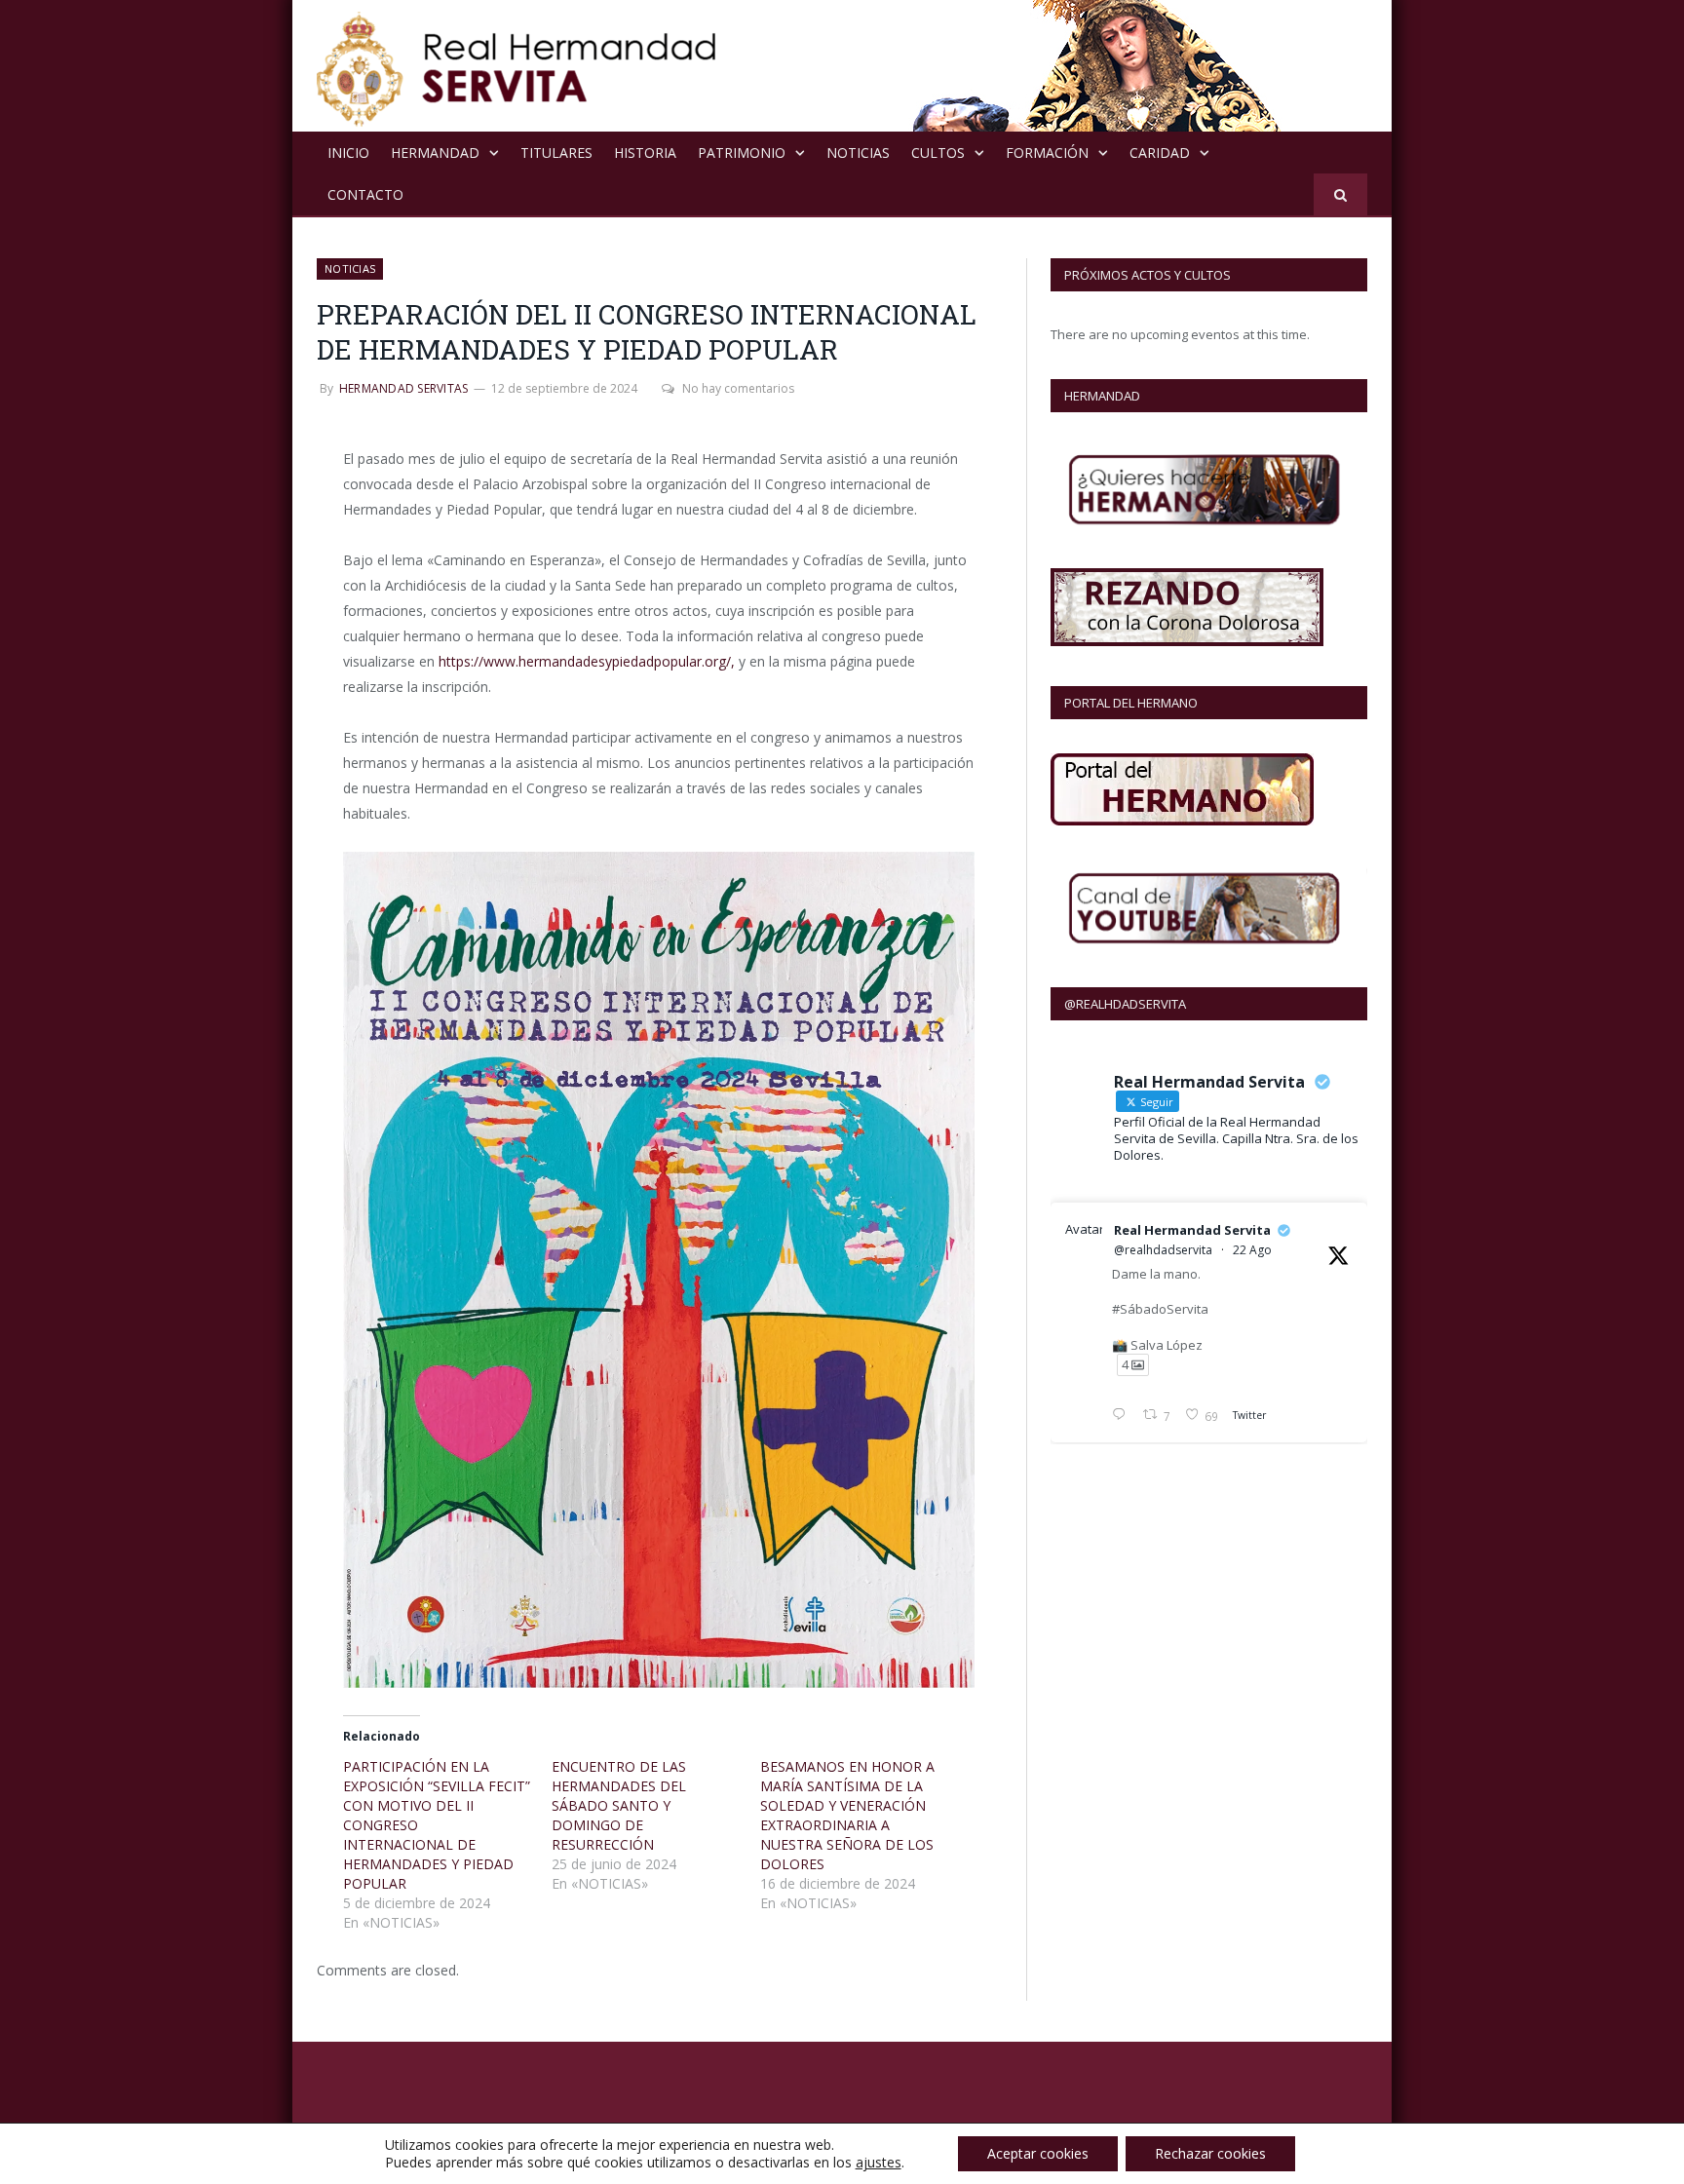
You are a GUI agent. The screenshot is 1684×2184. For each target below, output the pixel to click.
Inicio (348, 153)
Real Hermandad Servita (1192, 1230)
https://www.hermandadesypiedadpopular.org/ (585, 661)
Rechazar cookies (1210, 2153)
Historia (645, 153)
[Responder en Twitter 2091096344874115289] (1123, 1416)
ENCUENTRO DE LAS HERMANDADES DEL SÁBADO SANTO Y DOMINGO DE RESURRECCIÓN (619, 1805)
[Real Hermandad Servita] (517, 66)
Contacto (365, 194)
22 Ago (1252, 1250)
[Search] (1340, 194)
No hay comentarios (738, 388)
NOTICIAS (858, 153)
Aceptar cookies (1038, 2153)
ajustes (879, 2163)
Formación (1047, 153)
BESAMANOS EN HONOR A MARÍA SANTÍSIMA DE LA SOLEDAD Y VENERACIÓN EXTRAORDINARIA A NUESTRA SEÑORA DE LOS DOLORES (847, 1815)
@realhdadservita (1163, 1250)
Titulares (556, 153)
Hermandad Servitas (403, 388)
